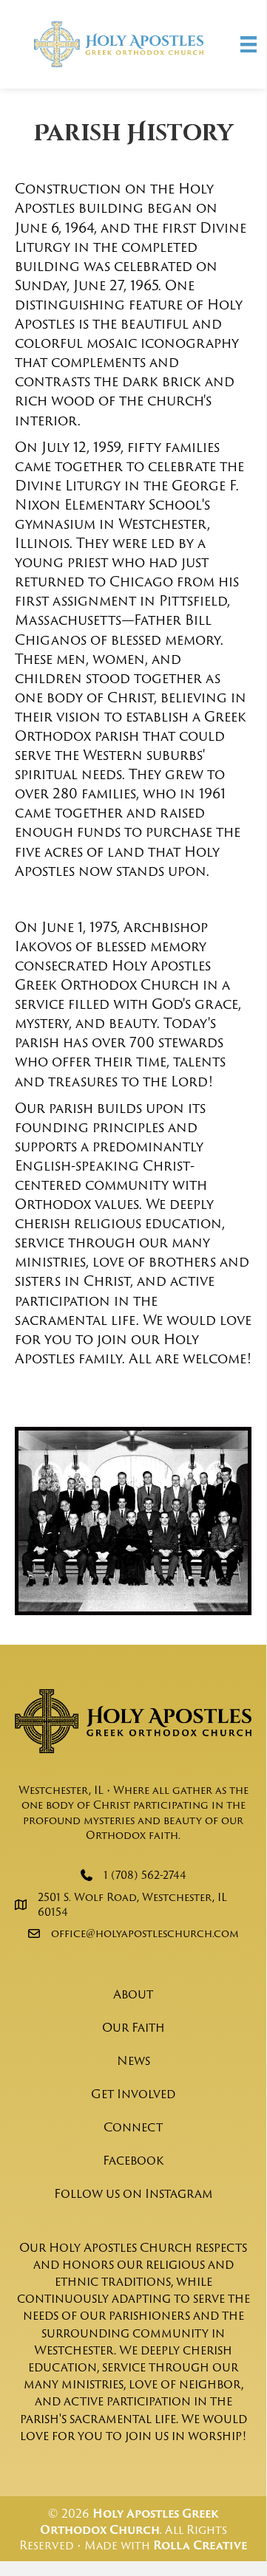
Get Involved (133, 2094)
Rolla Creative (200, 2545)
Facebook (133, 2160)
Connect (133, 2127)
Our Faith (133, 2027)
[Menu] (249, 44)
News (133, 2061)
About (133, 1994)
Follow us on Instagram (133, 2193)
